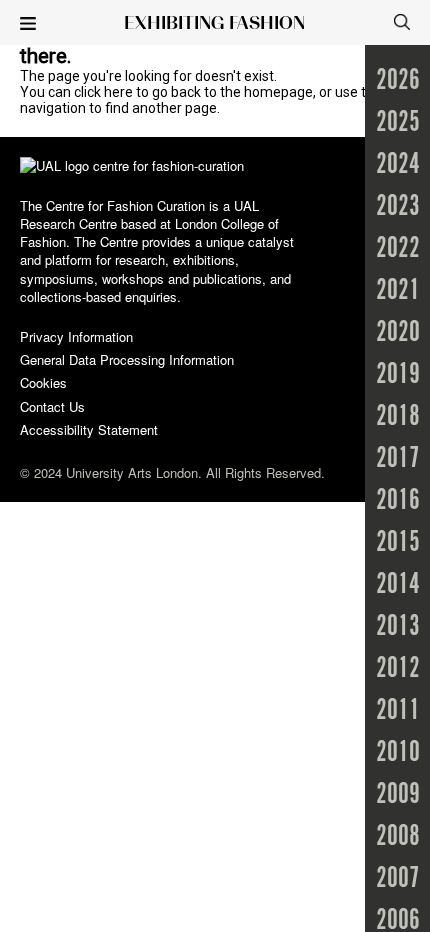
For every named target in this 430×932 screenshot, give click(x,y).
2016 (398, 501)
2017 (398, 459)
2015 (398, 543)
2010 (398, 753)
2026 (398, 81)
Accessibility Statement (89, 429)
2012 (398, 669)
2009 (398, 795)
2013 (398, 627)
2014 (398, 585)
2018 (398, 417)
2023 (398, 207)
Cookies (43, 382)
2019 (398, 375)
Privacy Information (76, 336)
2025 (398, 123)
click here (103, 92)
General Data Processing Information (127, 359)
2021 (398, 291)
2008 (398, 837)
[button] (28, 25)
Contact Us (52, 406)
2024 (398, 165)
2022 (398, 249)
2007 (398, 879)
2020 (398, 333)
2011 (398, 711)
